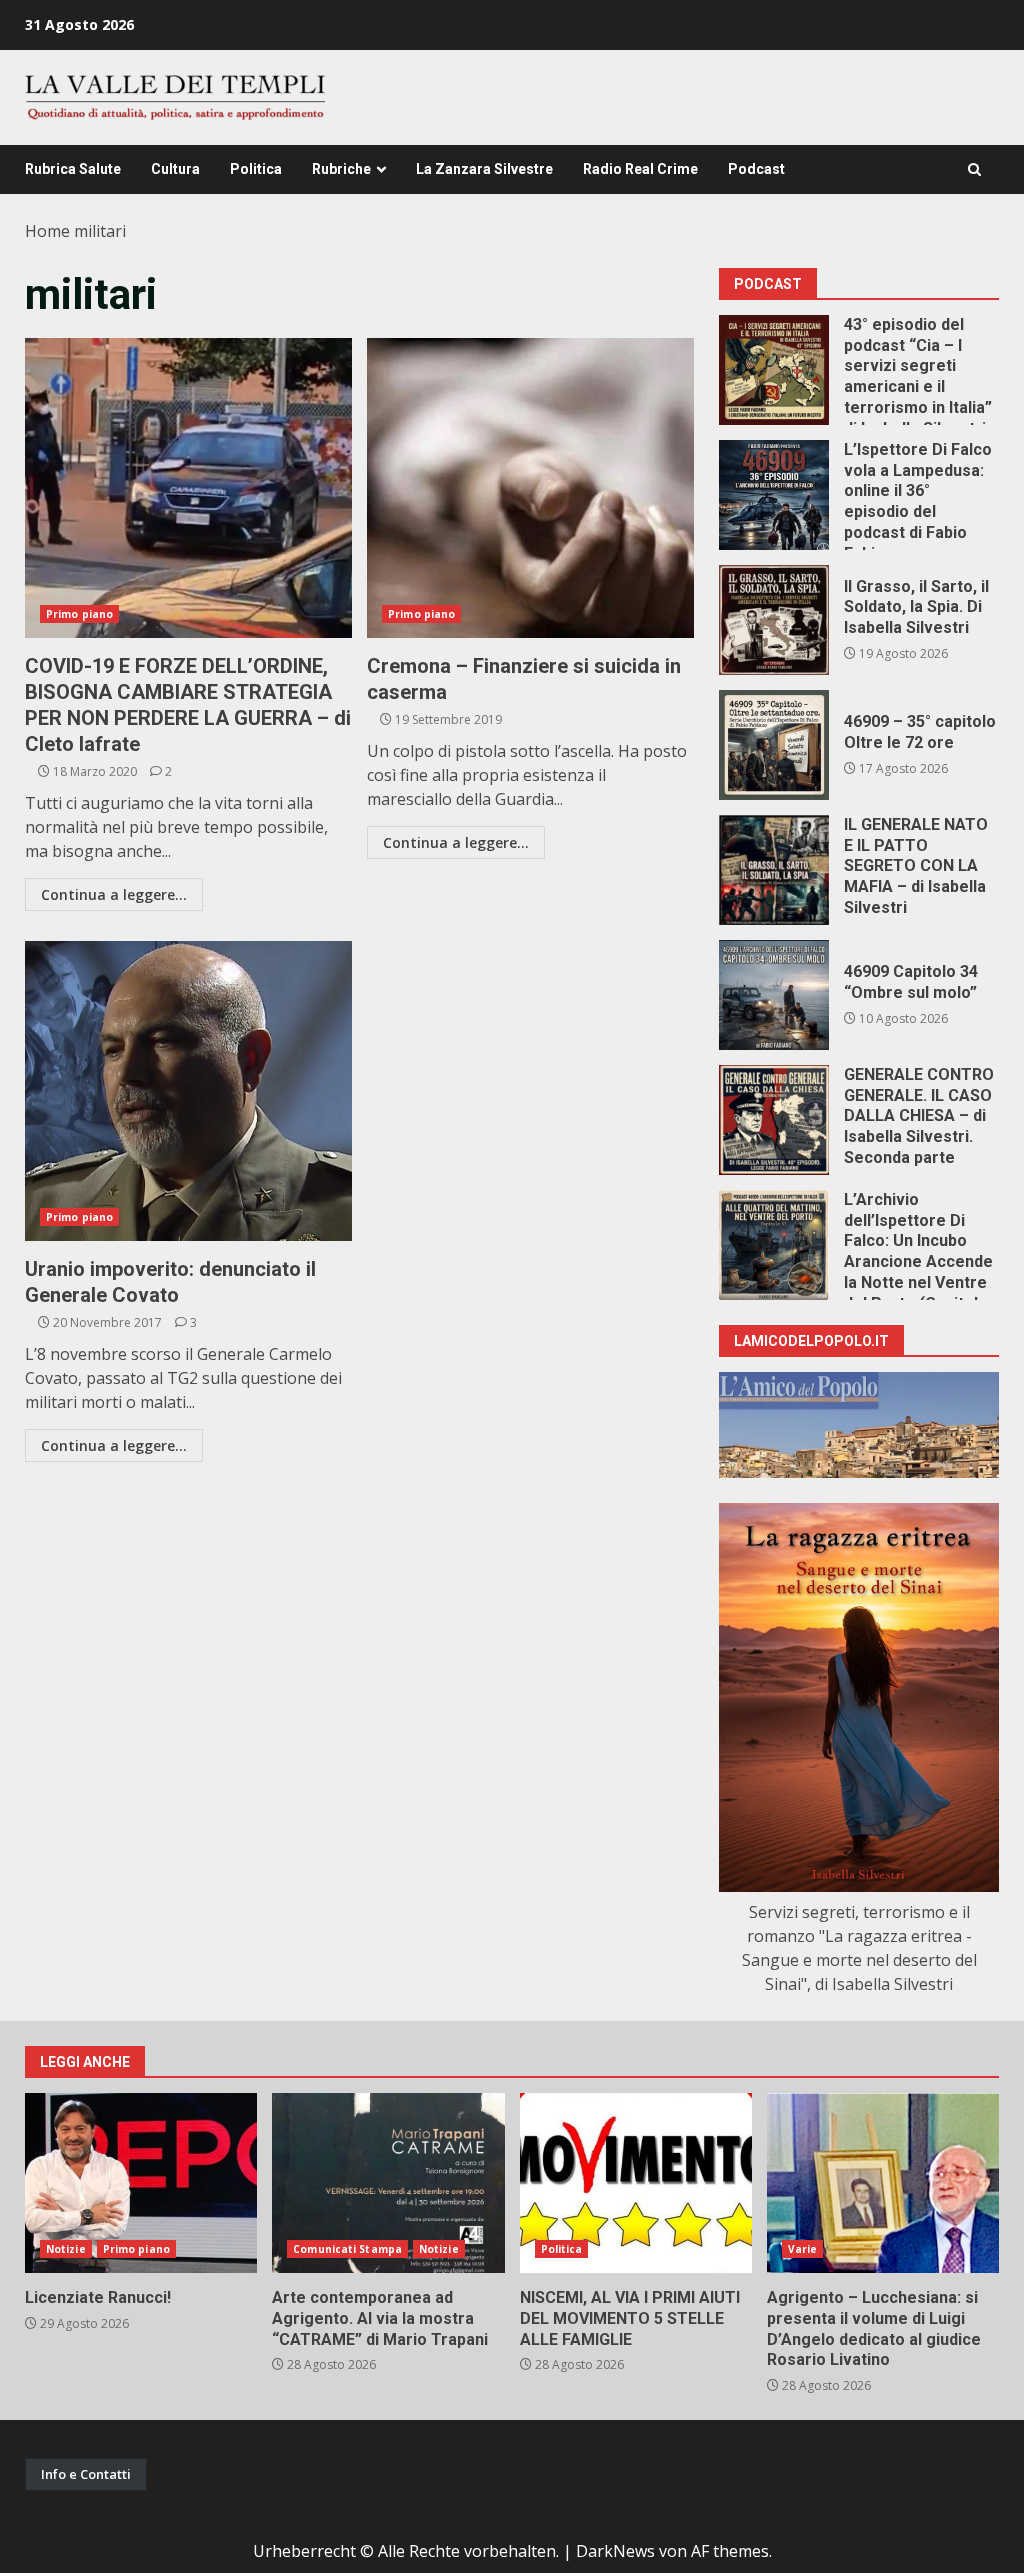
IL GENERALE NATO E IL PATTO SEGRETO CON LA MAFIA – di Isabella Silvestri (774, 870)
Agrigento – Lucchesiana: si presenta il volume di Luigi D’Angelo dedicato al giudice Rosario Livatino (883, 2183)
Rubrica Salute (73, 169)
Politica (256, 169)
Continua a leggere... (114, 894)
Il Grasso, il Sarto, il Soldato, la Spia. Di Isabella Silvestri (774, 620)
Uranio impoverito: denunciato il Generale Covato (188, 1091)
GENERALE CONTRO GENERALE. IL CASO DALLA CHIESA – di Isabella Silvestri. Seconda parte (774, 1120)
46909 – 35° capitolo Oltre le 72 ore (774, 745)
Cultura (175, 169)
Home (47, 231)
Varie (803, 2249)
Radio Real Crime (640, 169)
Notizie (66, 2249)
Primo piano (79, 614)
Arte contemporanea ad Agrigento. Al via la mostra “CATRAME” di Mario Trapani (388, 2183)
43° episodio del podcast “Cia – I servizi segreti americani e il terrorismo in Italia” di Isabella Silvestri (774, 370)
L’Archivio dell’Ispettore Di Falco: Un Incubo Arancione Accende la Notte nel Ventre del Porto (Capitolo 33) (774, 1245)
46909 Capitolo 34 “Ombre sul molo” (774, 995)
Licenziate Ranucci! (141, 2183)
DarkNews (615, 2551)
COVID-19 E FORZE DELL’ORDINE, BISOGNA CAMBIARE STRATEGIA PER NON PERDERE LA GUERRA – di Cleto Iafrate (188, 488)
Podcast (756, 169)
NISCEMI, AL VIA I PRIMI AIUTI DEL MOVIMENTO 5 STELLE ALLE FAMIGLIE (636, 2183)
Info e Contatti (86, 2474)
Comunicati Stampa (347, 2249)
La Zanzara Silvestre (484, 169)
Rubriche (341, 169)
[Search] (974, 169)
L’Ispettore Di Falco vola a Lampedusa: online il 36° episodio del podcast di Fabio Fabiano (774, 495)
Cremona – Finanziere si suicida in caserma (530, 488)
